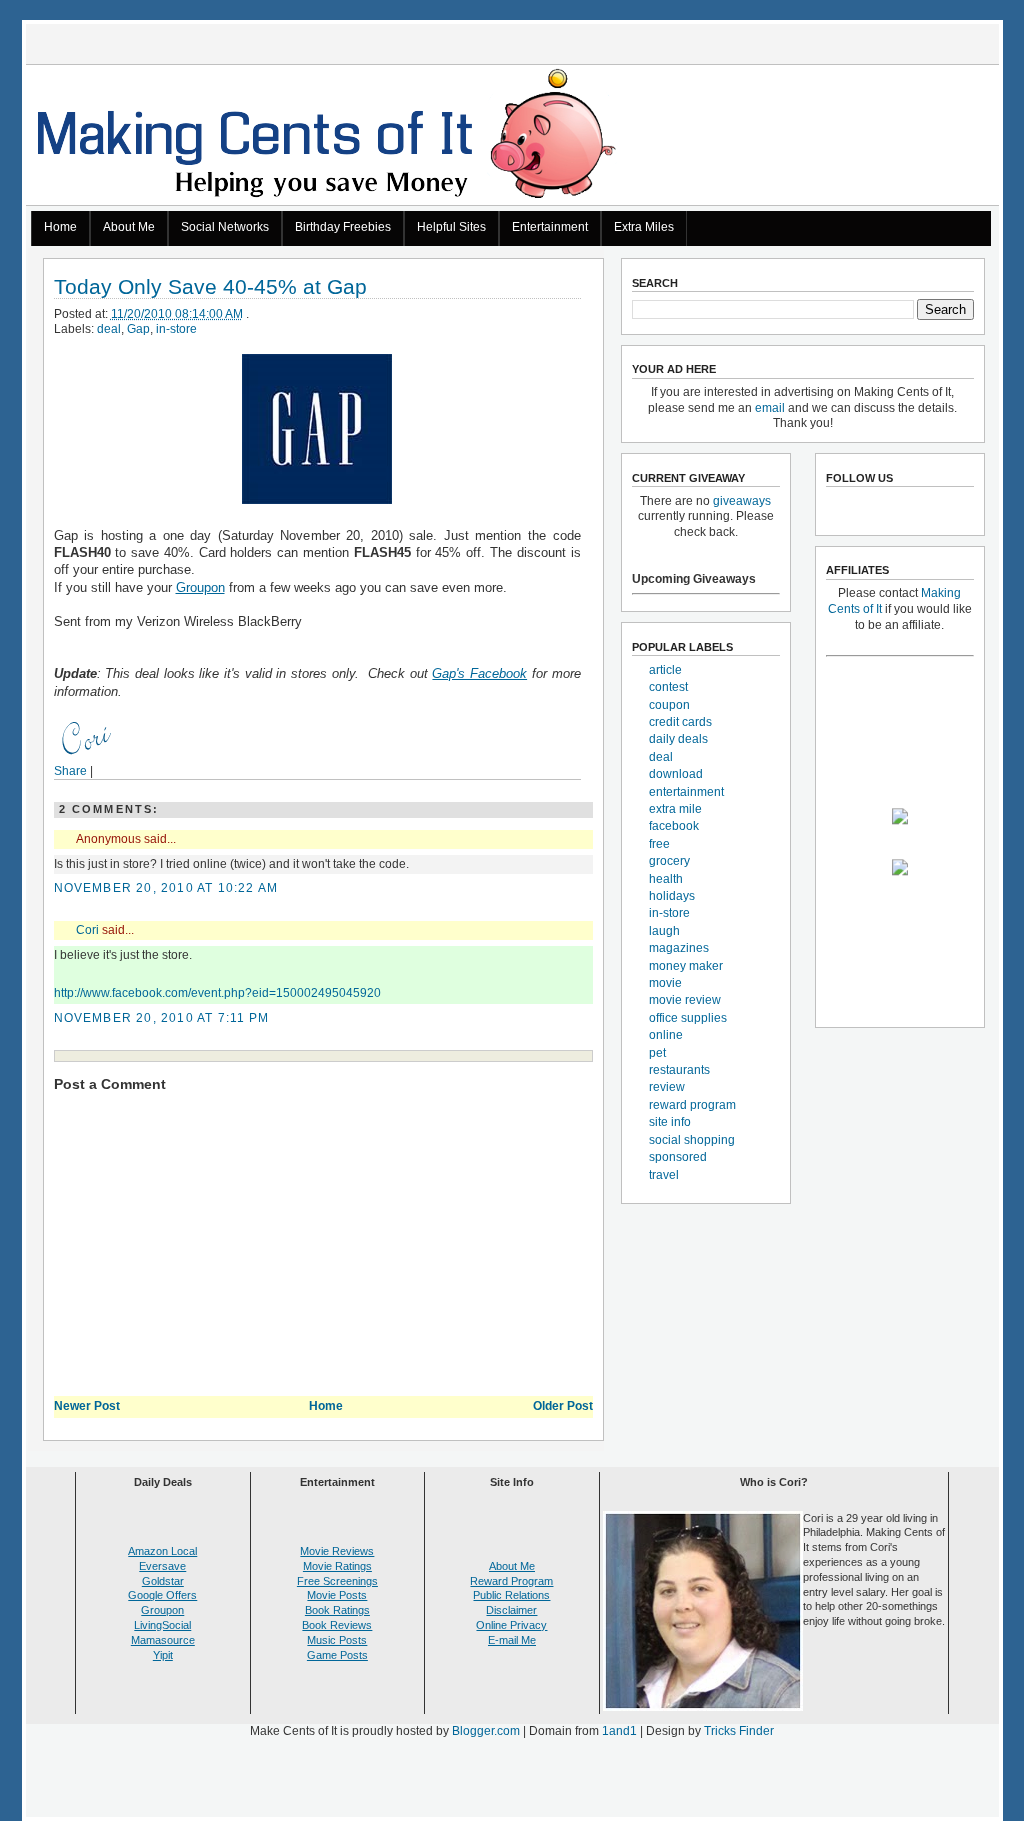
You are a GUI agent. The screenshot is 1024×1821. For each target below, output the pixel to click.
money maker (686, 966)
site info (670, 1122)
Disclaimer (511, 1610)
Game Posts (337, 1655)
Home (60, 227)
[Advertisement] (512, 1782)
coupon (669, 705)
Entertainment (550, 227)
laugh (664, 931)
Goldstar (163, 1581)
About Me (129, 227)
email (770, 408)
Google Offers (162, 1595)
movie (665, 983)
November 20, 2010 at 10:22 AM (166, 888)
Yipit (163, 1655)
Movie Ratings (337, 1566)
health (666, 879)
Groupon (200, 587)
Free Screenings (337, 1581)
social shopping (692, 1140)
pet (657, 1053)
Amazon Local (162, 1551)
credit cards (680, 722)
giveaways (742, 501)
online (666, 1035)
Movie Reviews (337, 1551)
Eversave (162, 1566)
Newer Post (87, 1406)
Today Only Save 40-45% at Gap (210, 287)
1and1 (619, 1731)
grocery (669, 861)
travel (664, 1175)
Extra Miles (644, 227)
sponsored (678, 1157)
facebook (674, 826)
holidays (672, 896)
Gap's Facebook (479, 673)
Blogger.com (486, 1731)
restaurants (679, 1070)
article (665, 670)
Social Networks (225, 227)
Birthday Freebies (343, 227)
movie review (685, 1000)
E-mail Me (512, 1640)
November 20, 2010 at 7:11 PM (162, 1018)
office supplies (688, 1018)
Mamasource (163, 1640)
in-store (176, 329)
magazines (679, 948)
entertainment (686, 792)
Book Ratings (337, 1610)
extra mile (675, 809)
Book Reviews (337, 1625)
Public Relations (511, 1595)
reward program (692, 1105)
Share (70, 771)
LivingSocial (162, 1625)
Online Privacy (511, 1625)
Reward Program (511, 1581)
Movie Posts (337, 1595)
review (667, 1087)
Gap (138, 329)
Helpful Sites (451, 227)
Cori (87, 930)
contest (668, 687)
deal (109, 329)
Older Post (563, 1406)
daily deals (678, 739)
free (659, 844)
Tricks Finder (739, 1731)
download (676, 774)
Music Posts (337, 1640)
